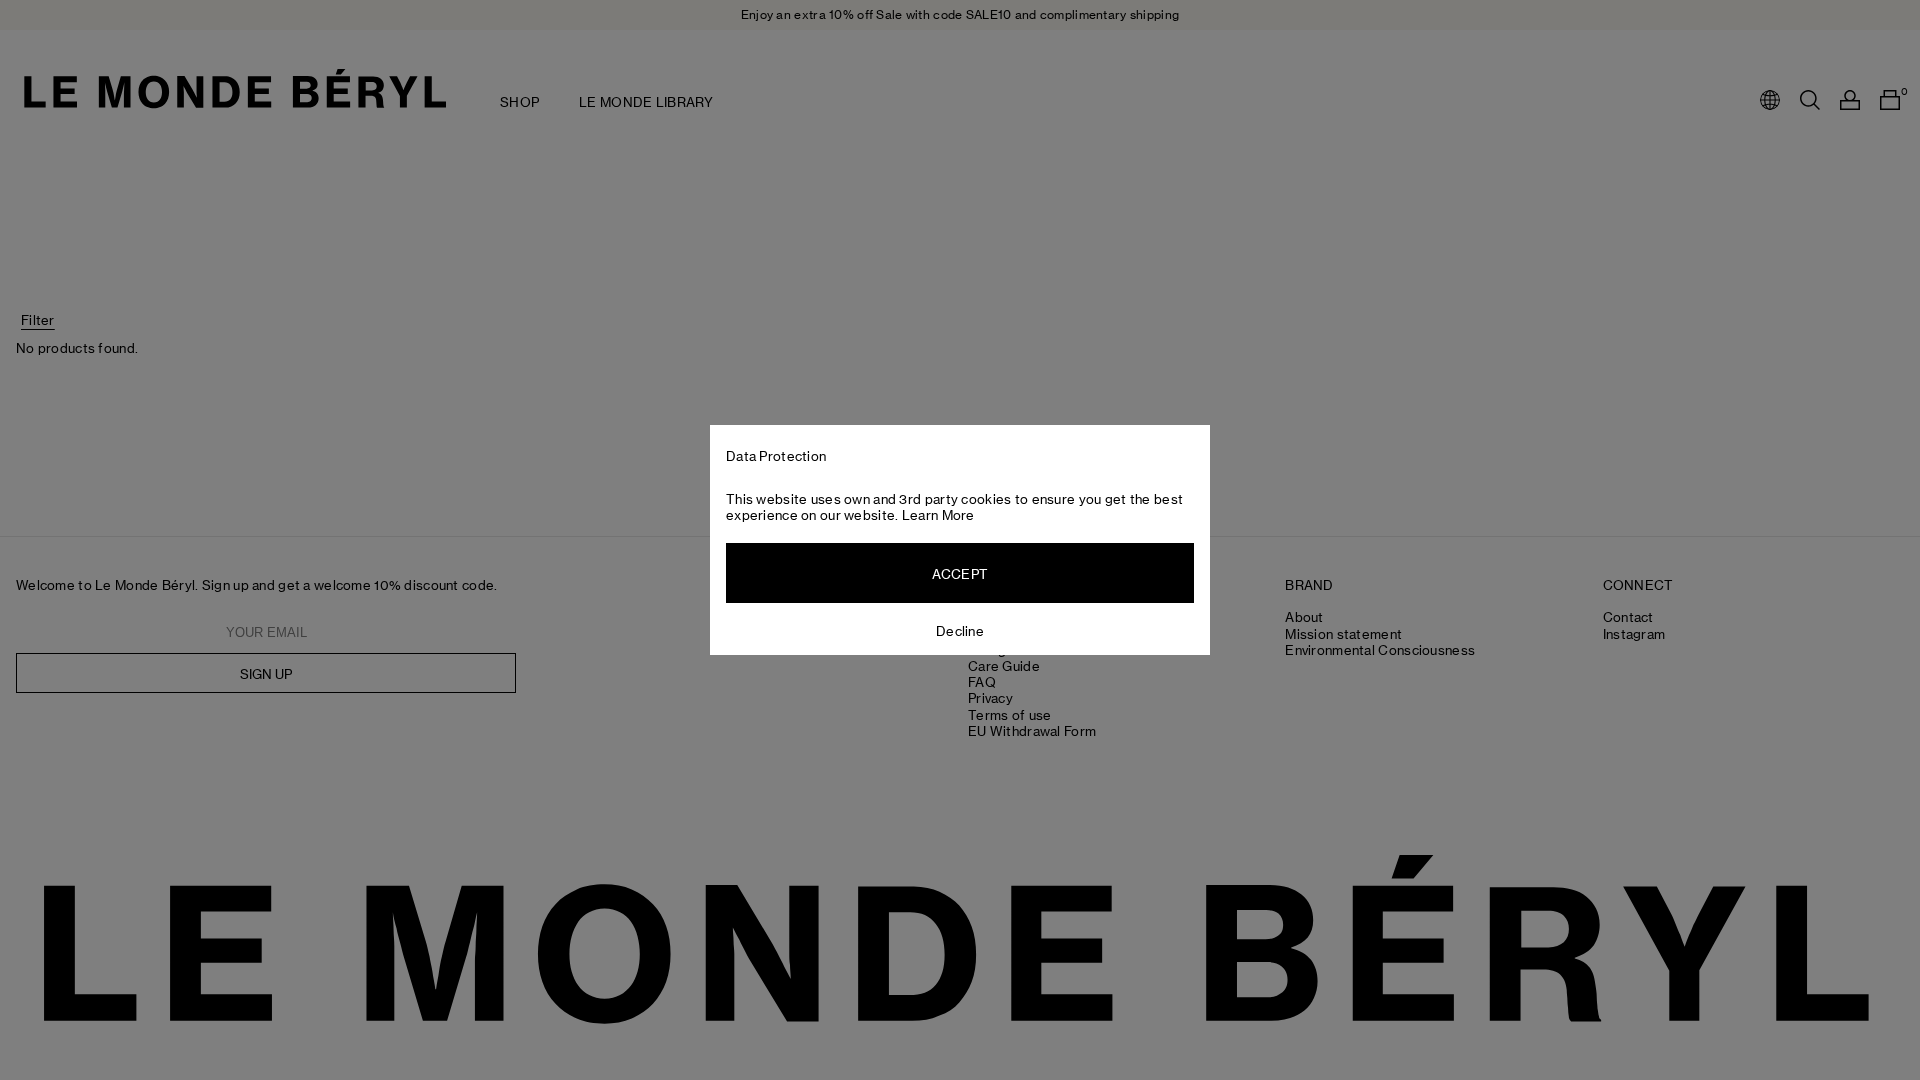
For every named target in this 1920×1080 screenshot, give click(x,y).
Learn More (938, 515)
